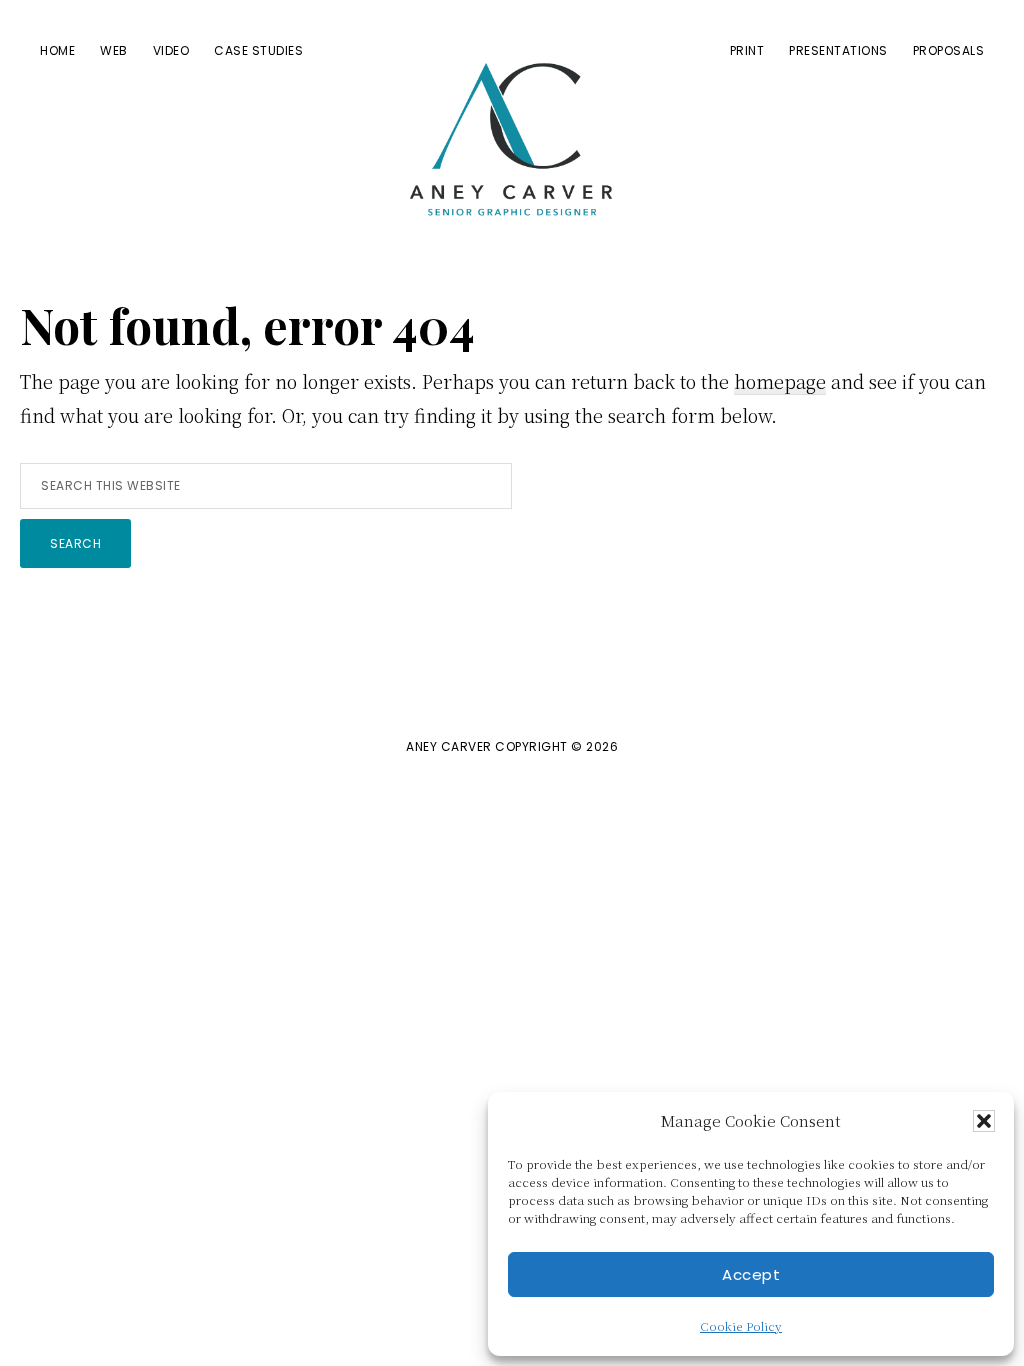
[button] (984, 1121)
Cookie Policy (741, 1325)
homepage (780, 381)
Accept (751, 1274)
